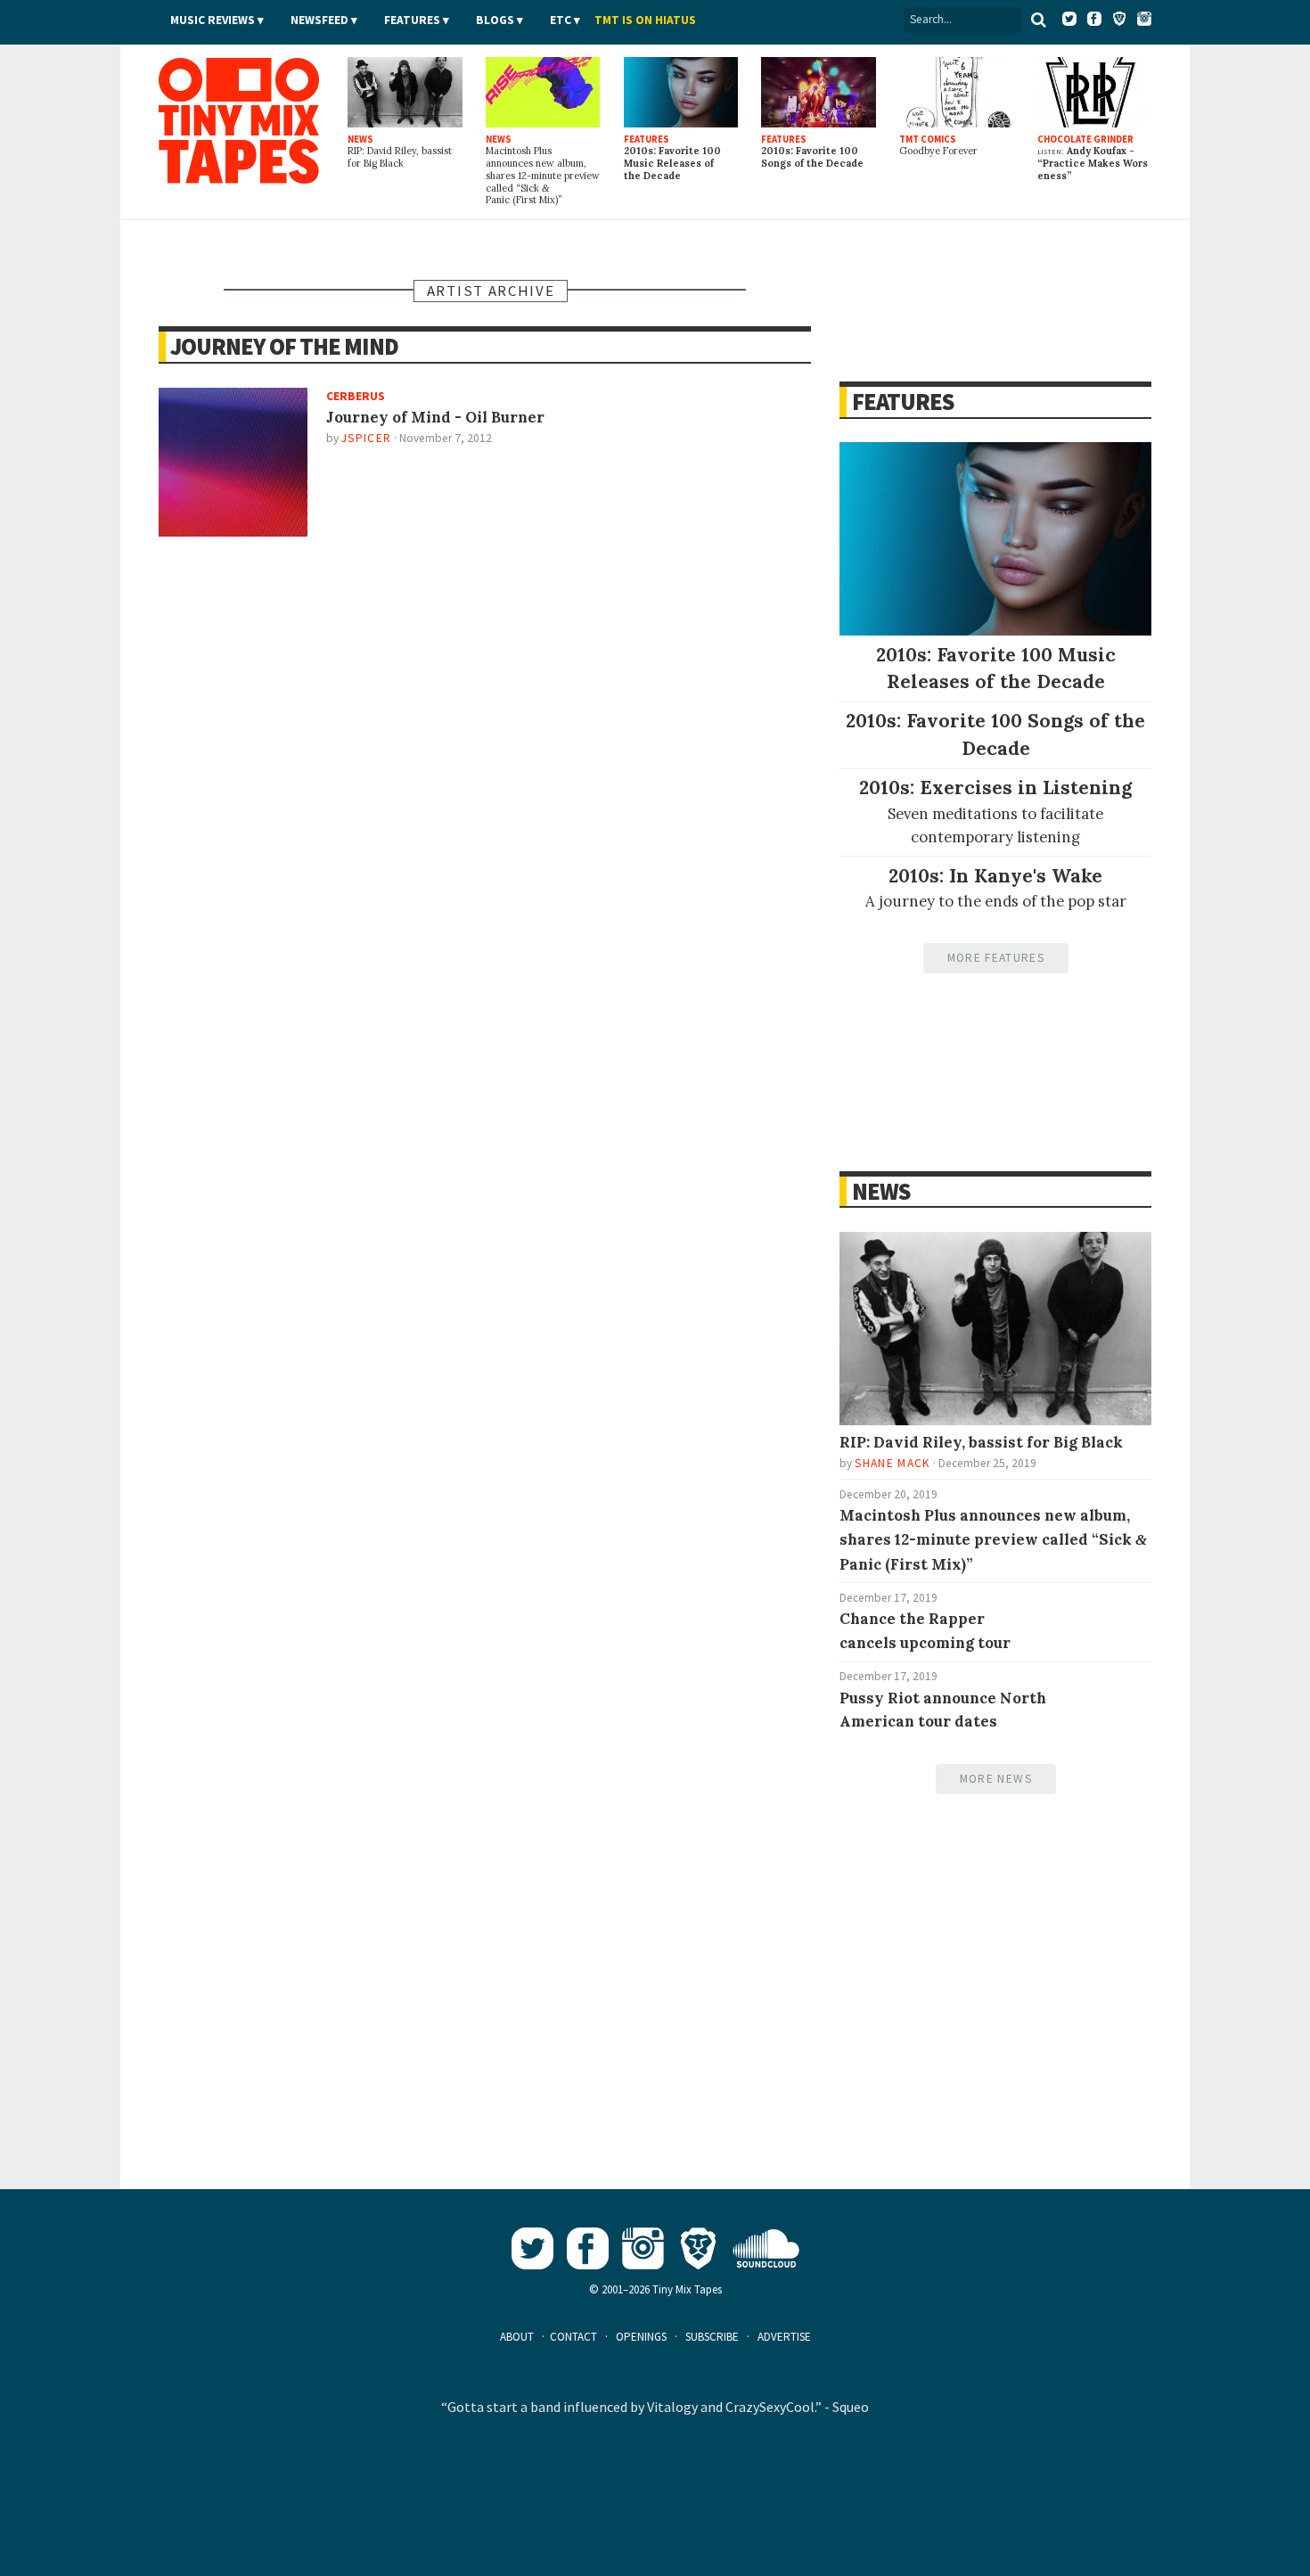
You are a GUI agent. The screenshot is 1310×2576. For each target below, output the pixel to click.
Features (412, 20)
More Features (996, 958)
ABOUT (517, 2337)
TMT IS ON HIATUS (645, 20)
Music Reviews (213, 20)
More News (996, 1779)
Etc (561, 20)
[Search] (1038, 20)
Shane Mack (892, 1463)
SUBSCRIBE (712, 2337)
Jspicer (366, 438)
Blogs (495, 20)
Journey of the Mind (284, 346)
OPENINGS (641, 2337)
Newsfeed (319, 20)
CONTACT (573, 2337)
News (880, 1191)
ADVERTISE (784, 2337)
